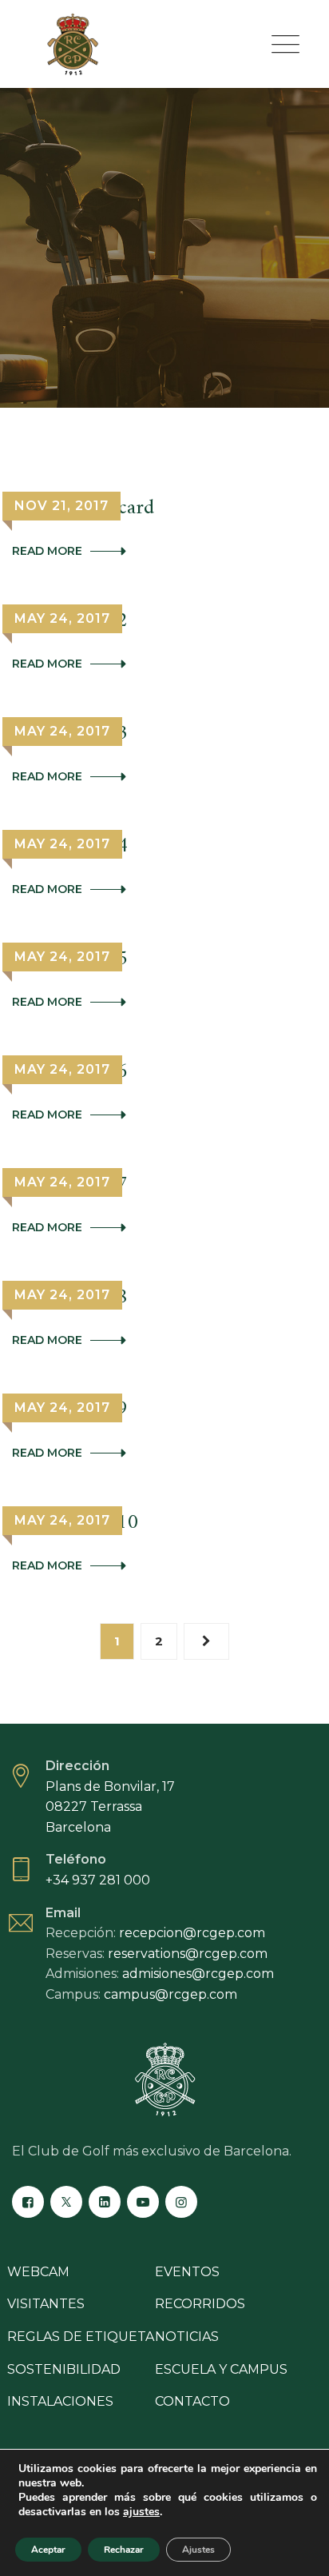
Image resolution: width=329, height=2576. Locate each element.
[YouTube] (143, 2202)
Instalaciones (60, 2401)
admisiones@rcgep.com (198, 1974)
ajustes (141, 2512)
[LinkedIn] (105, 2202)
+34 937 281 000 (98, 1880)
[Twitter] (66, 2202)
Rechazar (124, 2550)
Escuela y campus (221, 2369)
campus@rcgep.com (170, 1994)
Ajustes (198, 2550)
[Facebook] (28, 2202)
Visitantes (46, 2304)
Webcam (38, 2272)
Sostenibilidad (64, 2369)
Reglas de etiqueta (81, 2337)
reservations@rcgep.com (188, 1954)
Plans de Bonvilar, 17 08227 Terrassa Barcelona (110, 1807)
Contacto (192, 2401)
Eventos (187, 2272)
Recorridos (200, 2304)
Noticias (187, 2337)
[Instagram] (181, 2202)
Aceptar (48, 2550)
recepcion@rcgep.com (192, 1933)
